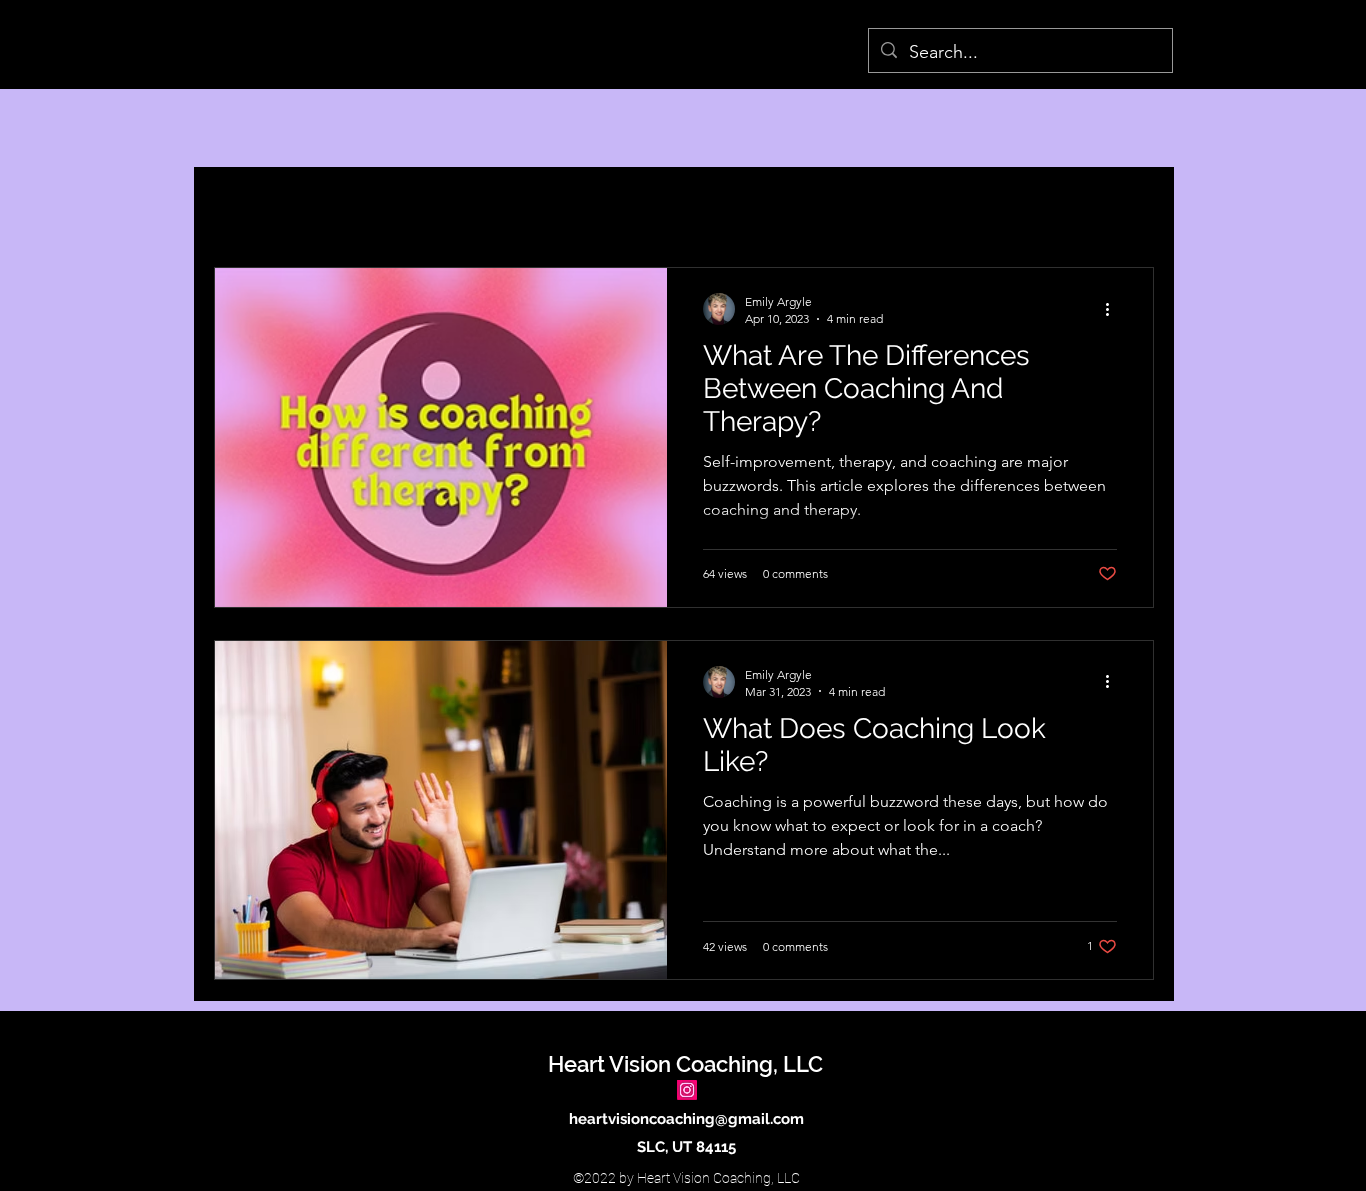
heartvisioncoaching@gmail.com (686, 1119)
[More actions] (1114, 309)
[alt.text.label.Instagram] (687, 1090)
